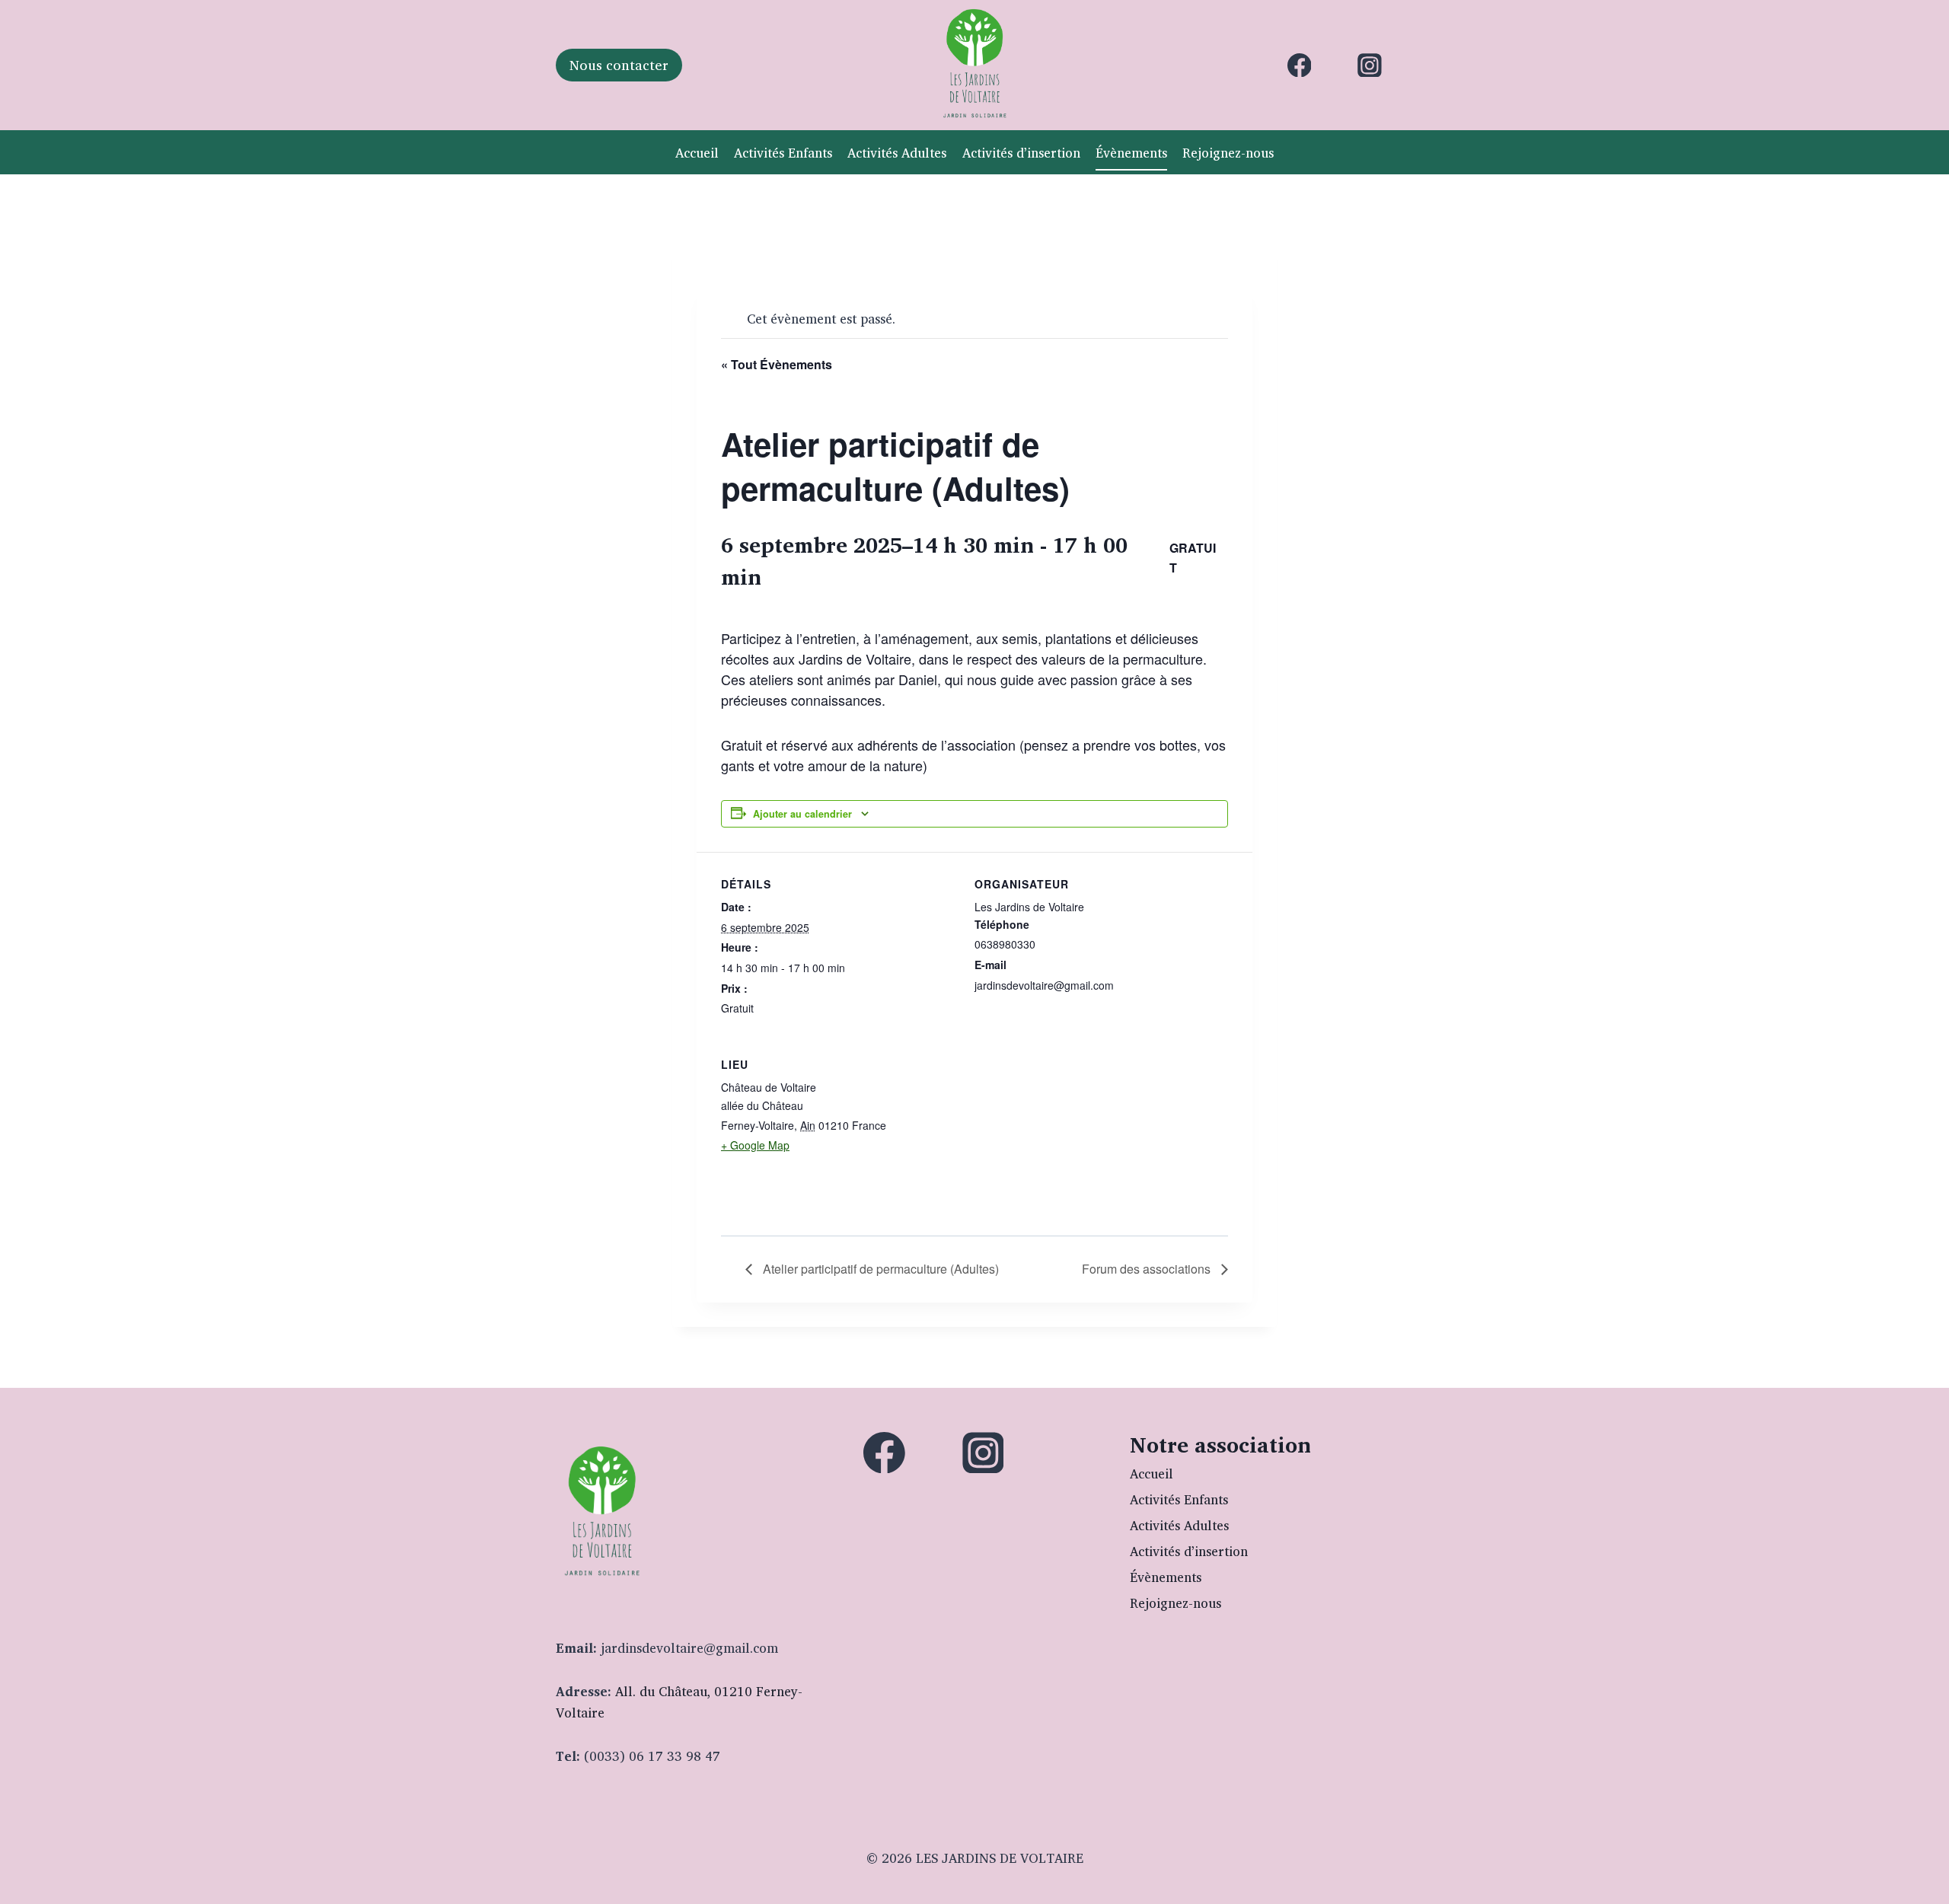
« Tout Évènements (777, 364)
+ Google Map (755, 1145)
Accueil (697, 153)
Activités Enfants (783, 153)
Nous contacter (619, 65)
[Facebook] (1300, 65)
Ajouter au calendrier (802, 814)
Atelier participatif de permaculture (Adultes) (879, 1269)
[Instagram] (1370, 65)
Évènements (1131, 153)
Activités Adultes (897, 153)
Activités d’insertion (1021, 153)
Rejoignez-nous (1228, 153)
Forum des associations (1148, 1269)
